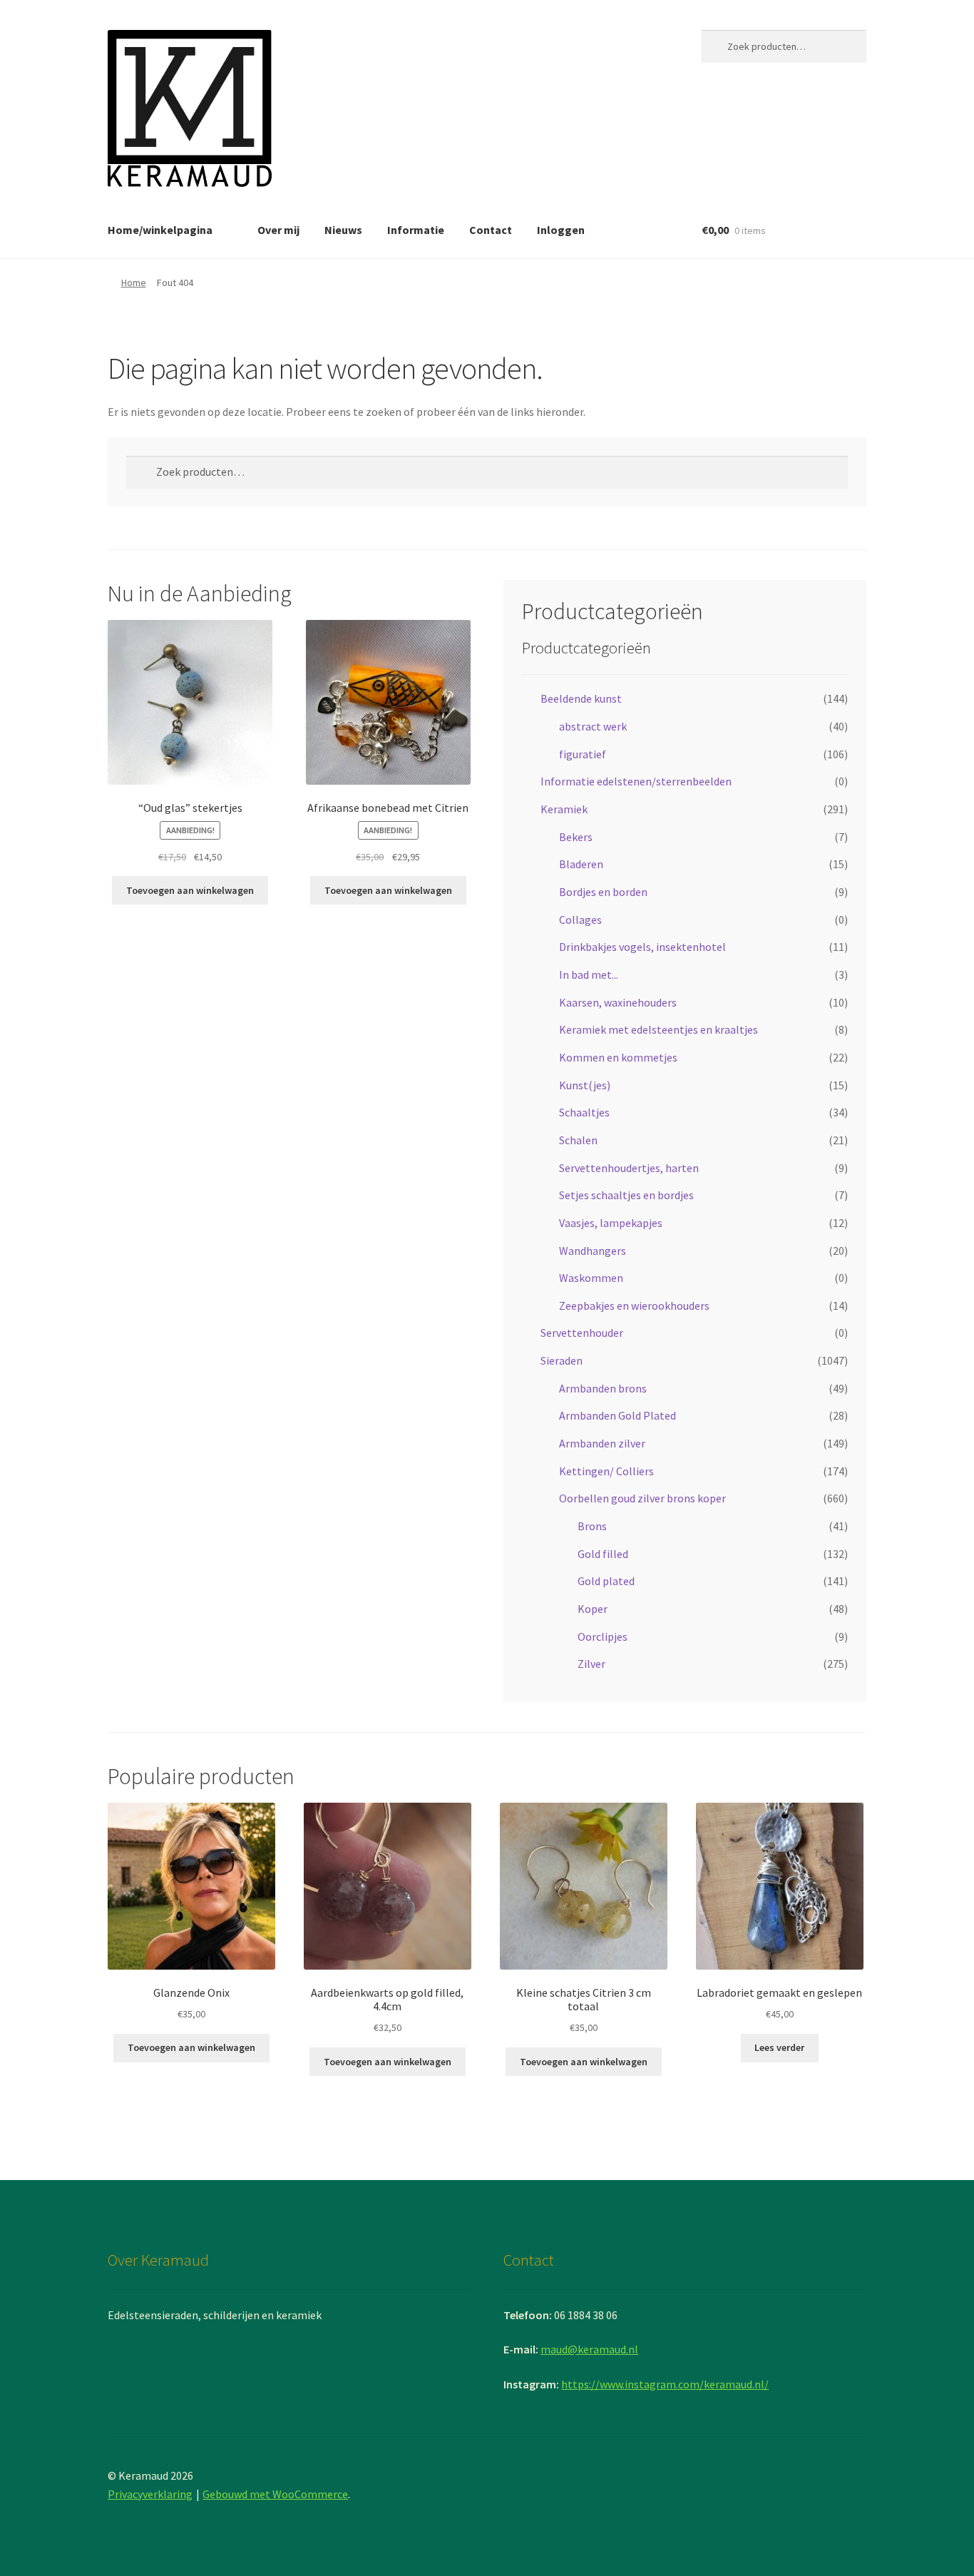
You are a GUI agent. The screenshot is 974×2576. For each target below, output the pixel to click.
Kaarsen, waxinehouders (618, 1002)
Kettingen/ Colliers (606, 1471)
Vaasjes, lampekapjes (611, 1223)
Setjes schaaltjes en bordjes (626, 1195)
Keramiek (564, 809)
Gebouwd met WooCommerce (275, 2494)
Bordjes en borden (603, 892)
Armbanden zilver (602, 1443)
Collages (580, 920)
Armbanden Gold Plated (617, 1415)
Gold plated (606, 1581)
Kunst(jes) (585, 1085)
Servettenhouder (582, 1333)
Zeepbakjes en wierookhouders (634, 1305)
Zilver (591, 1664)
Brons (592, 1526)
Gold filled (603, 1554)
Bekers (576, 837)
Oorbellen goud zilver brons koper (642, 1498)
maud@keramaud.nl (589, 2349)
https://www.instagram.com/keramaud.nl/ (665, 2384)
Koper (593, 1609)
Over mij (278, 230)
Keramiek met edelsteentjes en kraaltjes (658, 1029)
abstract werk (593, 726)
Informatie (416, 230)
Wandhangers (593, 1251)
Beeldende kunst (581, 698)
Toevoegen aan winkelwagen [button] (190, 890)
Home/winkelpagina (160, 230)
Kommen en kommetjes (618, 1057)
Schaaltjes (584, 1112)
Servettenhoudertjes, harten (629, 1168)
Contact (491, 230)
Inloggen (561, 230)
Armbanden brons (603, 1388)
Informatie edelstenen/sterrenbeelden (636, 781)
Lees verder (779, 2047)
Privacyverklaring (150, 2494)
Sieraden (562, 1360)
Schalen (578, 1140)
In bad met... (589, 974)
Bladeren (581, 864)
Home (134, 282)
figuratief (583, 754)
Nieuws (343, 230)
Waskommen (591, 1278)
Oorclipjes (603, 1636)
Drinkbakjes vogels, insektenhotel (642, 947)
